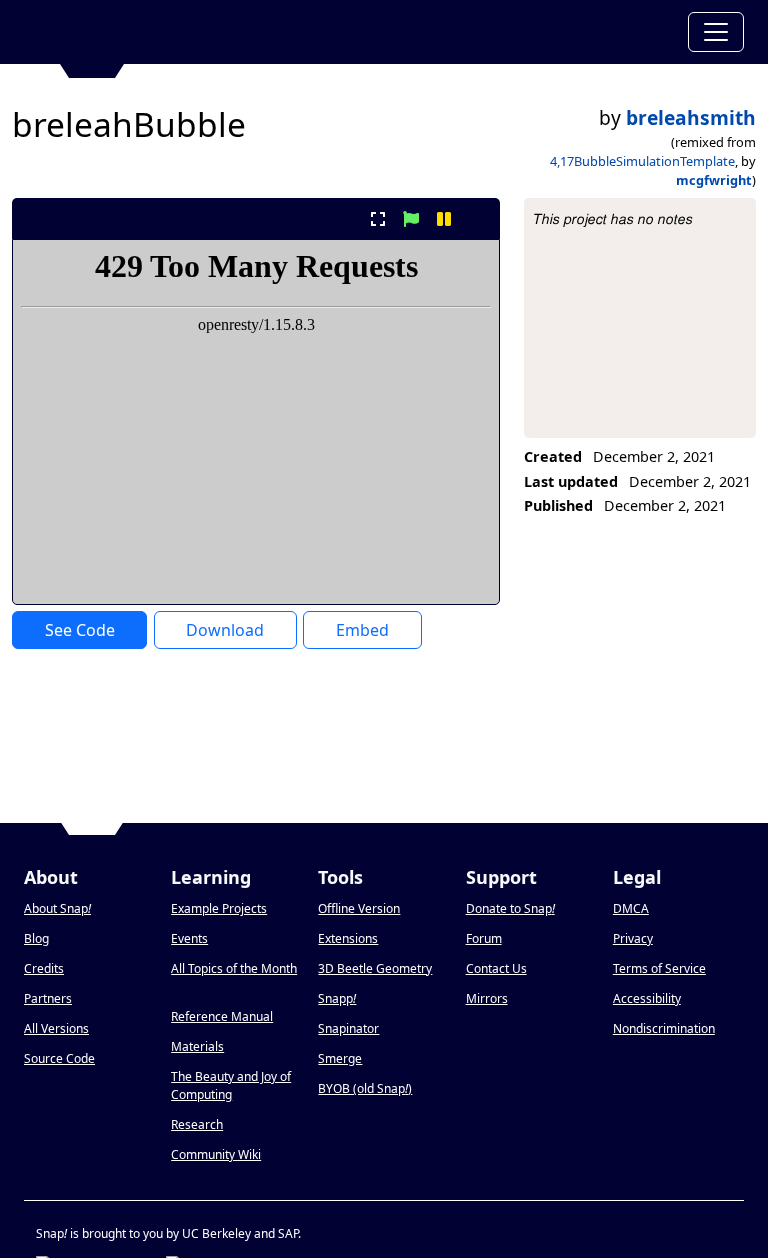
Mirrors (487, 998)
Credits (44, 968)
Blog (36, 938)
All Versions (56, 1028)
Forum (484, 938)
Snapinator (348, 1028)
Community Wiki (216, 1154)
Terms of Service (659, 968)
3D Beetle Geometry (375, 968)
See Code (80, 630)
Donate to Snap (510, 908)
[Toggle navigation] (716, 32)
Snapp (337, 998)
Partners (48, 998)
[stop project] (477, 219)
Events (189, 938)
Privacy (633, 938)
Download (225, 630)
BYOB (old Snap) (365, 1088)
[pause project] (444, 219)
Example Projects (219, 908)
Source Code (59, 1058)
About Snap (57, 908)
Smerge (340, 1058)
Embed (362, 630)
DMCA (631, 908)
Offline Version (359, 908)
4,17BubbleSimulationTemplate (642, 161)
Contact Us (496, 968)
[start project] (410, 219)
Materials (197, 1046)
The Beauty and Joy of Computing (231, 1085)
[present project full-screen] (377, 219)
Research (197, 1124)
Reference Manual (222, 1016)
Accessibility (647, 998)
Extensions (348, 938)
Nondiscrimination (664, 1028)
